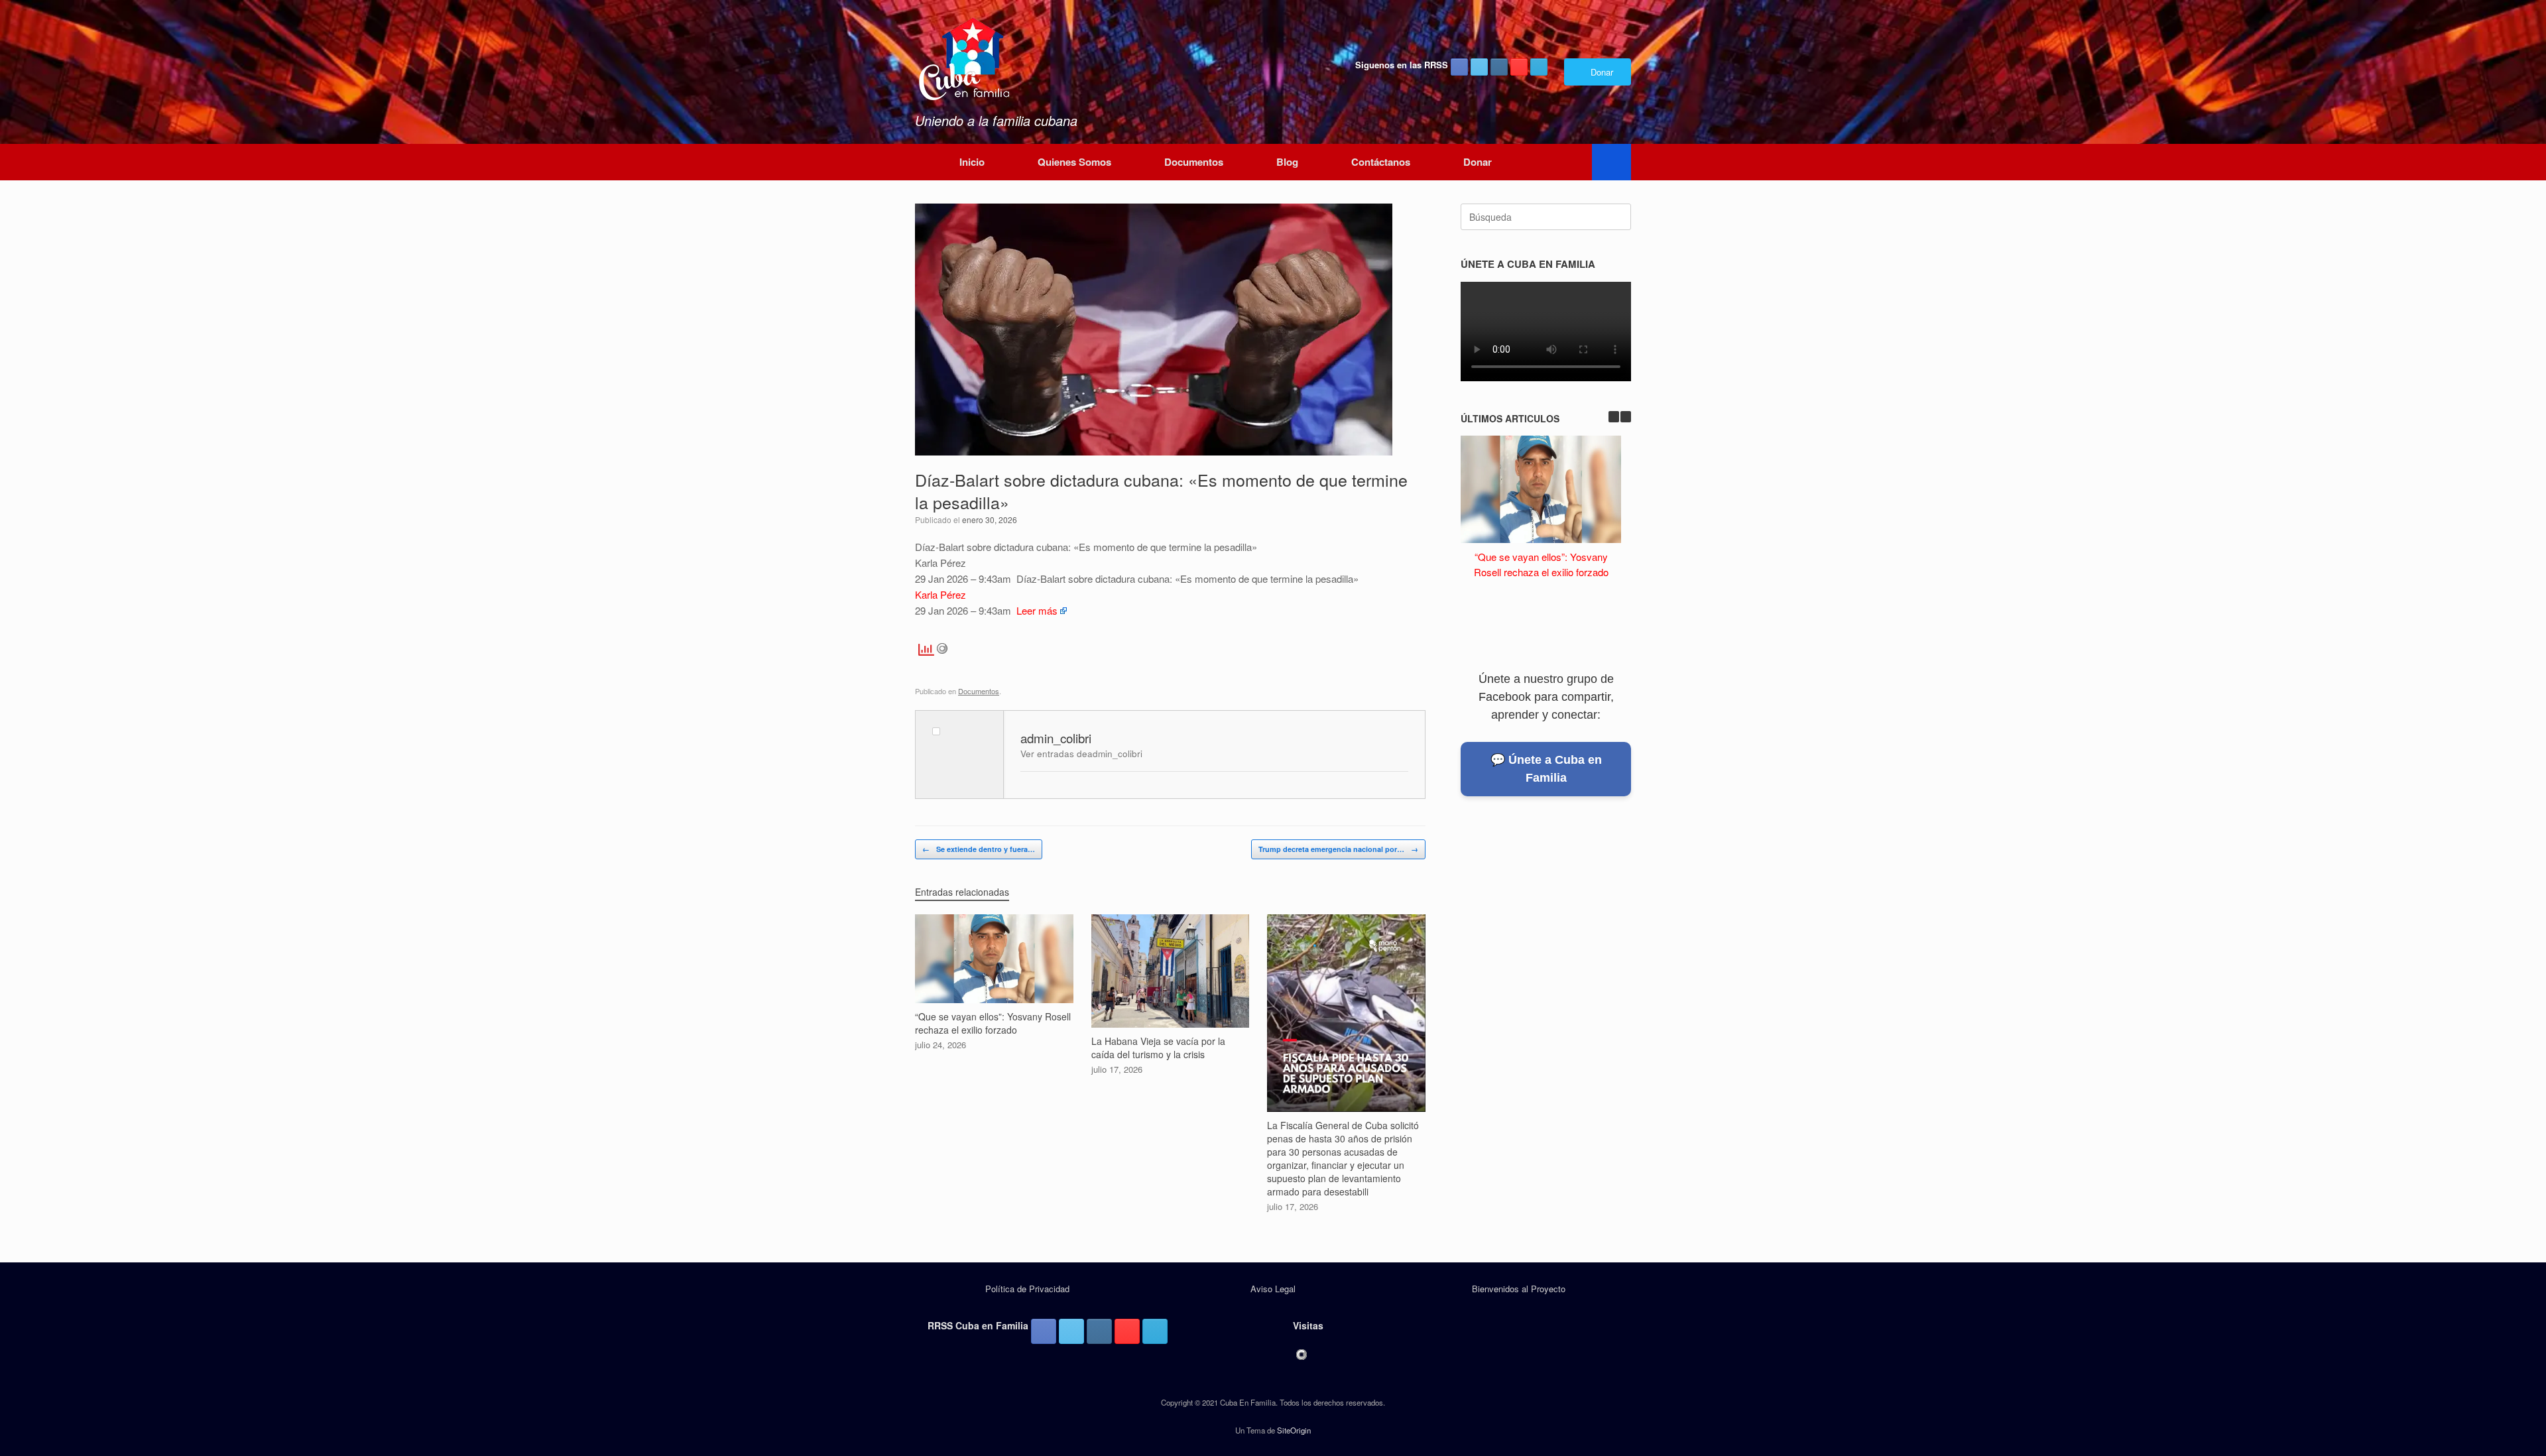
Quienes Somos (1074, 162)
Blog (1287, 162)
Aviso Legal (1273, 1289)
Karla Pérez (940, 594)
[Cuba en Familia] (965, 60)
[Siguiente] (1626, 417)
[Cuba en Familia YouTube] (1519, 67)
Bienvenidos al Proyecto (1519, 1289)
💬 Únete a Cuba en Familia (1546, 769)
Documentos (1194, 162)
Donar (1478, 162)
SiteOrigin (1294, 1430)
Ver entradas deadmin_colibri (1081, 754)
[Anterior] (1614, 417)
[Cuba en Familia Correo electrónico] (1539, 67)
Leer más (1037, 610)
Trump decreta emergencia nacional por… (1338, 849)
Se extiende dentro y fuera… (979, 849)
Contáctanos (1381, 162)
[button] (1611, 162)
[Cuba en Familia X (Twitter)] (1479, 67)
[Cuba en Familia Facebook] (1459, 67)
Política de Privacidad (1027, 1289)
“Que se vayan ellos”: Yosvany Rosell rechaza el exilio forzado (1541, 564)
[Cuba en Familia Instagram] (1499, 67)
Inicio (972, 162)
